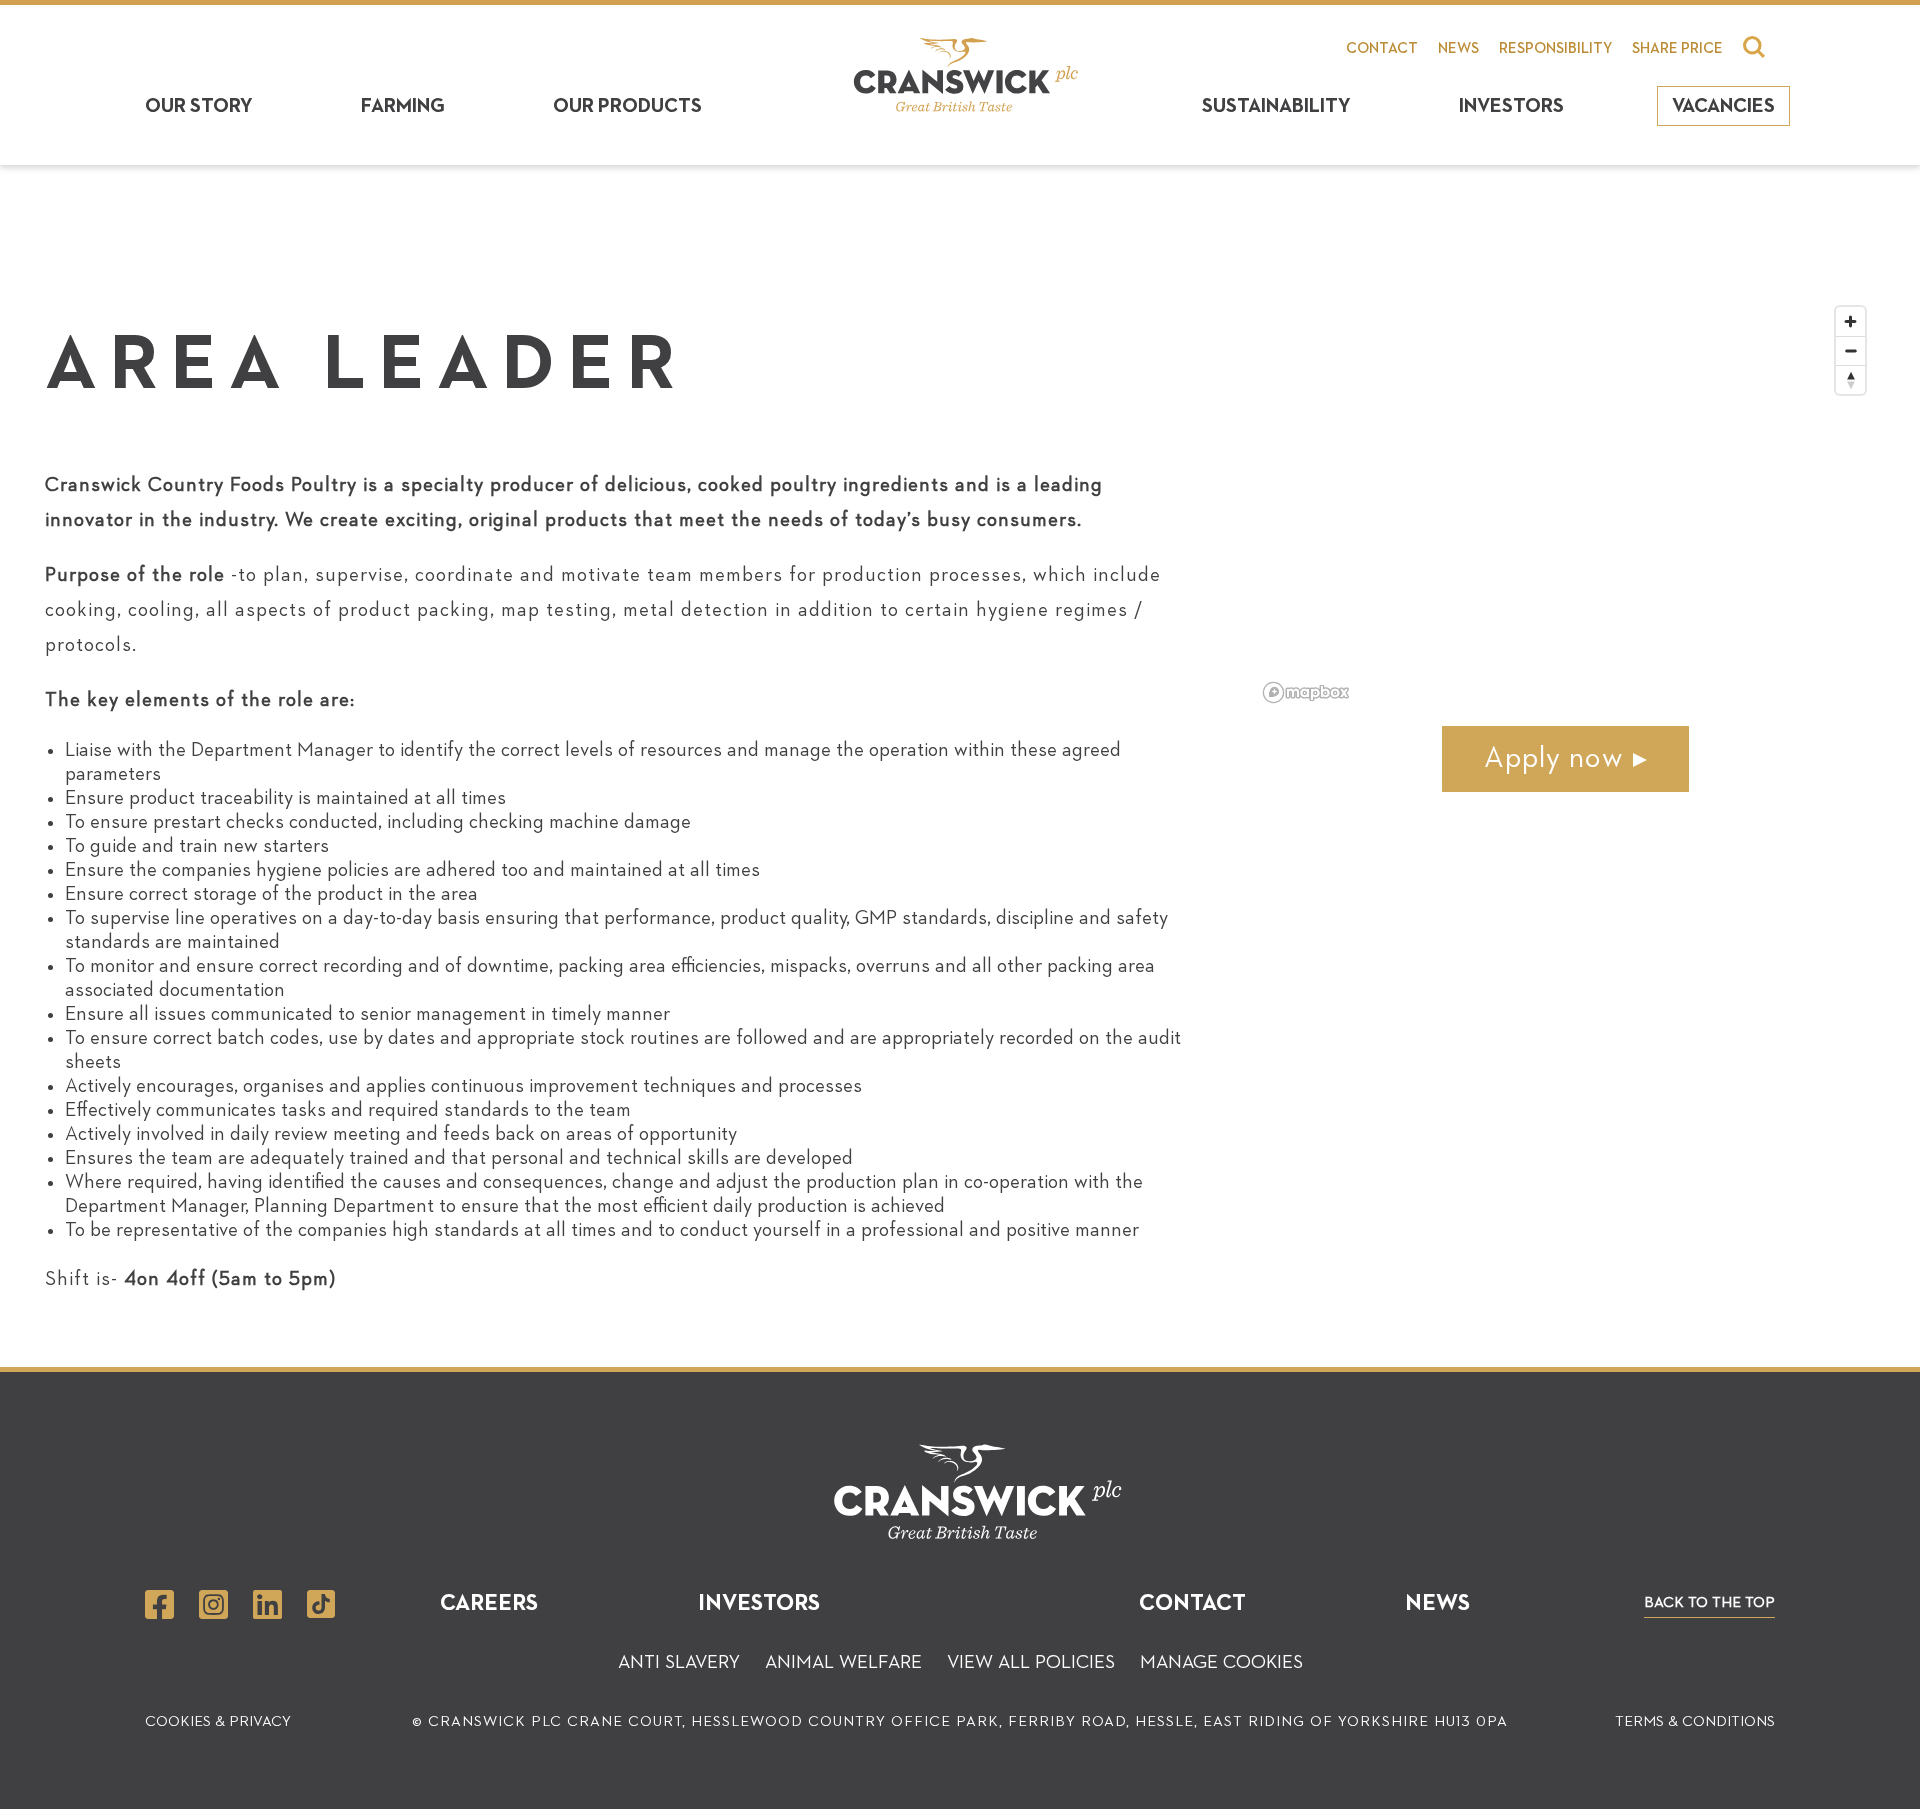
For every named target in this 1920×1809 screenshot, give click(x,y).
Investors (1511, 106)
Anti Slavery (679, 1662)
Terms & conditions (1695, 1721)
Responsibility (1555, 48)
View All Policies (1031, 1662)
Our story (199, 106)
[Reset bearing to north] (1850, 379)
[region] (1566, 503)
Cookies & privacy (218, 1721)
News (1458, 48)
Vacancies (1723, 106)
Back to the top (1709, 1602)
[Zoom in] (1850, 321)
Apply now (1553, 759)
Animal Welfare (843, 1662)
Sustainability (1276, 106)
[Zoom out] (1850, 350)
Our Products (627, 106)
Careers (489, 1603)
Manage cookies (1221, 1662)
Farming (403, 106)
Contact (1382, 48)
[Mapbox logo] (1306, 692)
